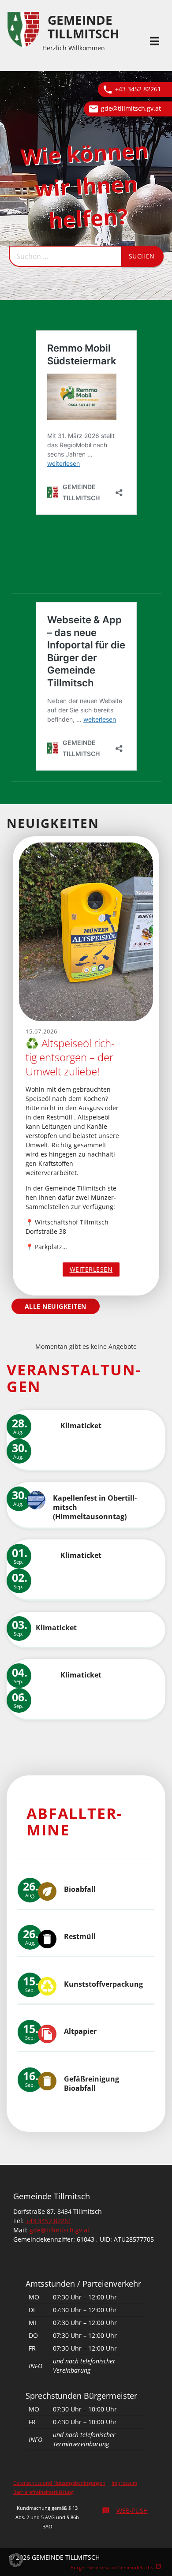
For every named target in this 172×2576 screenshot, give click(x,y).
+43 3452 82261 (138, 89)
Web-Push (125, 2510)
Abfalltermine (74, 1822)
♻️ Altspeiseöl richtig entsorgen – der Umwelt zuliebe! (70, 1057)
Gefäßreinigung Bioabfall (92, 2084)
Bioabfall (80, 1889)
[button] (16, 2560)
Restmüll (80, 1936)
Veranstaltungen (74, 1378)
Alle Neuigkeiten (56, 1306)
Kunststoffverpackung (103, 1984)
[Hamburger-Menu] (155, 41)
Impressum (124, 2483)
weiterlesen (95, 1271)
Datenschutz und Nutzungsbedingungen (59, 2483)
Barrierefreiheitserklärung (43, 2492)
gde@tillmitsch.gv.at (131, 108)
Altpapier (80, 2031)
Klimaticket (81, 1426)
